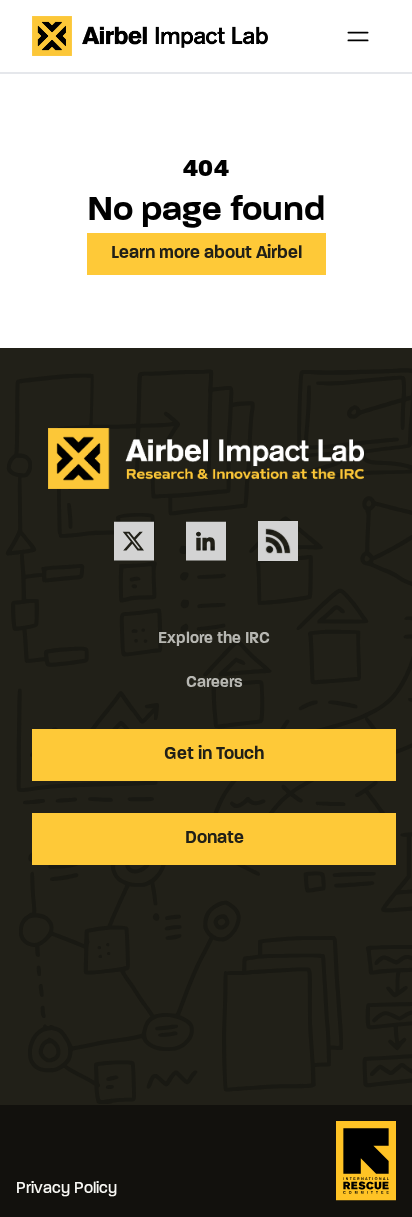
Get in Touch (214, 755)
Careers (214, 683)
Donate (214, 839)
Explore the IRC (214, 639)
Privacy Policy (66, 1189)
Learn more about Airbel (206, 254)
